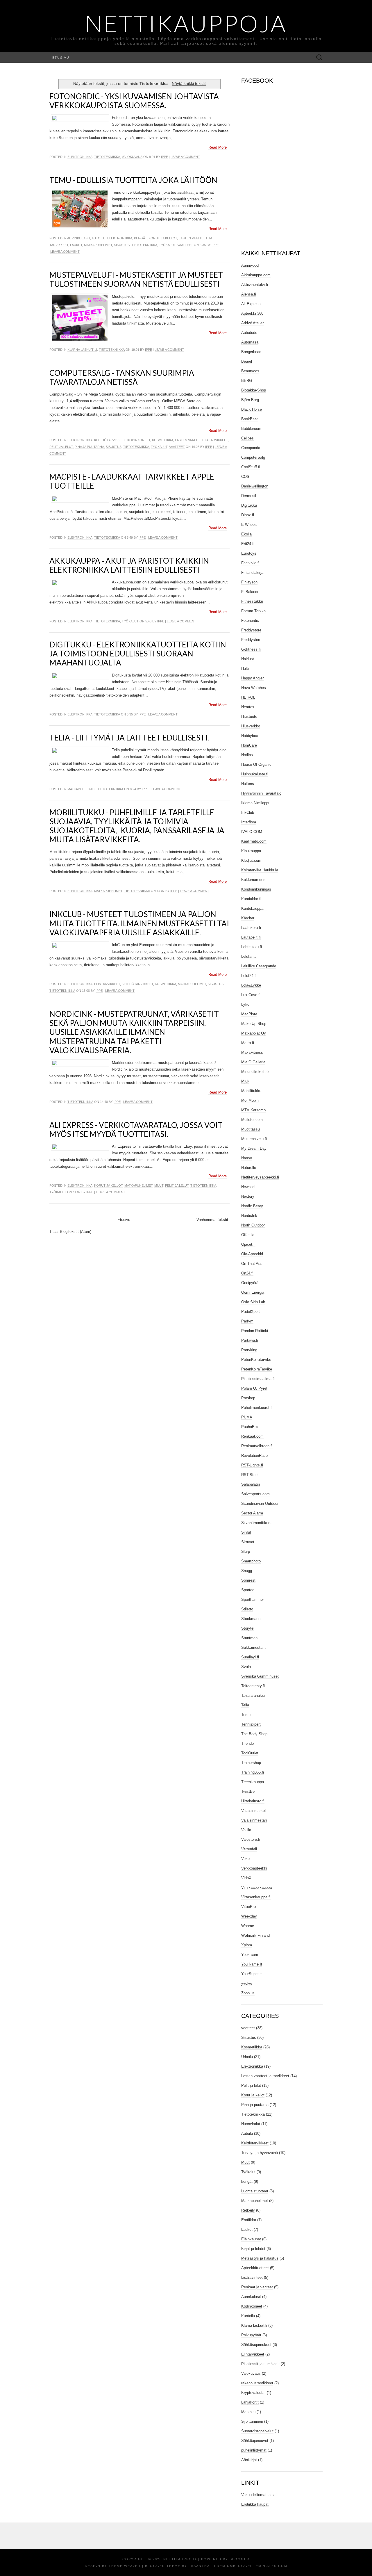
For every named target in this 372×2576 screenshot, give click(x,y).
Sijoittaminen (252, 2421)
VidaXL (247, 1878)
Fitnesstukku (252, 601)
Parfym (247, 1321)
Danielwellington (255, 486)
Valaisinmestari (254, 1820)
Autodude (249, 333)
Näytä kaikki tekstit (189, 83)
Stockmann (251, 1619)
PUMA (247, 1417)
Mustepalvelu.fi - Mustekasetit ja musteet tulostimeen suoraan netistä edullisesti (136, 279)
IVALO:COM (252, 832)
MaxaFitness (252, 1052)
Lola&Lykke (251, 985)
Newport (248, 1187)
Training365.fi (253, 1772)
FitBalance (250, 592)
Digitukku (249, 505)
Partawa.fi (250, 1340)
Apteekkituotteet (255, 2268)
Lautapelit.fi (251, 937)
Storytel (248, 1628)
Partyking (249, 1350)
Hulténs (248, 784)
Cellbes (247, 438)
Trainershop (251, 1763)
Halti (245, 669)
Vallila (246, 1830)
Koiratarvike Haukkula (260, 870)
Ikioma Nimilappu (256, 803)
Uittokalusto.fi (253, 1801)
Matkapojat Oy (254, 1033)
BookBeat (250, 419)
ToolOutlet (250, 1753)
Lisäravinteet (252, 2277)
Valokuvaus (132, 157)
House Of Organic (256, 764)
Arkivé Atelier (252, 323)
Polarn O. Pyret (254, 1388)
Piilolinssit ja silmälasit (260, 2364)
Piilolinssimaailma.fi (258, 1379)
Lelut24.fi (249, 976)
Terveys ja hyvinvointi (260, 2153)
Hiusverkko (251, 726)
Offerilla (248, 1235)
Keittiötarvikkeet (110, 440)
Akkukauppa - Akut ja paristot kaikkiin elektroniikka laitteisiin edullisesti (129, 565)
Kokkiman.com (254, 880)
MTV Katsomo (253, 1110)
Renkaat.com (252, 1436)
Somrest (248, 1580)
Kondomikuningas (256, 889)
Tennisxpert (251, 1724)
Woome (248, 1926)
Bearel (247, 361)
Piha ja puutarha (89, 447)
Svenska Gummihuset (260, 1676)
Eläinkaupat (251, 2239)
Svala (246, 1667)
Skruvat (248, 1542)
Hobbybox (250, 736)
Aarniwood (250, 265)
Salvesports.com (255, 1494)
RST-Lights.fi (252, 1465)
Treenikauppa (253, 1782)
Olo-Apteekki (252, 1254)
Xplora (247, 1945)
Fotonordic (250, 621)
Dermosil (249, 496)
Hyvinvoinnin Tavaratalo (261, 793)
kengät (140, 238)
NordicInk (249, 1216)
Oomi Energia (253, 1292)
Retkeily (248, 2210)
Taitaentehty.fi (253, 1686)
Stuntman (249, 1638)
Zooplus (248, 1993)
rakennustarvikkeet (257, 2383)
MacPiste (249, 1014)
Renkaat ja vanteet (257, 2287)
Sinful (246, 1532)
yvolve (247, 1983)
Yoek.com (250, 1955)
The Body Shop (254, 1734)
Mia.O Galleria (253, 1062)
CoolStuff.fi (251, 467)
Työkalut (167, 245)
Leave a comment (185, 157)
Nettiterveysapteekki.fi (260, 1177)
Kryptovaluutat (253, 2393)
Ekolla (246, 534)
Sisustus (122, 245)
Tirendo (247, 1743)
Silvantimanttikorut (257, 1523)
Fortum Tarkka (253, 611)
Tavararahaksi (253, 1695)
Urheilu (247, 2057)
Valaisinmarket (254, 1811)
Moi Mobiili (250, 1100)
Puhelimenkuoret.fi (257, 1408)
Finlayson (249, 582)
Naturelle (249, 1168)
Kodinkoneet (139, 440)
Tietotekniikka (107, 157)
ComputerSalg (253, 457)
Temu (246, 1715)
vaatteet (185, 245)
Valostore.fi (251, 1839)
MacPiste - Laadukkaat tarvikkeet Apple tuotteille (132, 481)
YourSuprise (251, 1974)
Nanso (247, 1158)
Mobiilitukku (251, 1091)
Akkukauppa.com (256, 275)
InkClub (248, 812)
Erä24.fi (248, 544)
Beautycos (250, 371)
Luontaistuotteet (255, 2191)
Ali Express (251, 304)
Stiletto (247, 1609)
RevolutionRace (254, 1456)
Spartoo (248, 1590)
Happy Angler (252, 678)
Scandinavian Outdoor (260, 1504)
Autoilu (99, 238)
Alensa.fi (249, 294)
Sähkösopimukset (256, 2345)
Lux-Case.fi (251, 995)
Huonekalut (251, 2124)
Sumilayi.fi (250, 1657)
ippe (164, 157)
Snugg (247, 1571)
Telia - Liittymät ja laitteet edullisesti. (129, 738)
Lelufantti (249, 956)
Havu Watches (254, 688)
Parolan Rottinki (255, 1331)
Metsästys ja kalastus (260, 2258)
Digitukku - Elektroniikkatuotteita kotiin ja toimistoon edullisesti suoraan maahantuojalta (138, 654)
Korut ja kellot (163, 238)
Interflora (249, 822)
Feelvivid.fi (250, 563)
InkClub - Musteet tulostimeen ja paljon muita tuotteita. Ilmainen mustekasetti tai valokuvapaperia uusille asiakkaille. (139, 923)
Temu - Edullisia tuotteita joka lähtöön (133, 180)
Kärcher (248, 918)
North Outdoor (253, 1225)
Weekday (249, 1916)
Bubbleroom (251, 429)
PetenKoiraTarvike (257, 1369)
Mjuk (245, 1081)
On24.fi (247, 1273)
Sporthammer (253, 1599)
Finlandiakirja (252, 573)
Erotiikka (249, 2220)
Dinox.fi (248, 515)
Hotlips (247, 755)
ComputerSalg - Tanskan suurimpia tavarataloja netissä (122, 377)
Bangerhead (251, 352)
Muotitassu (251, 1129)
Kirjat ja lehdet (253, 2249)
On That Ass (252, 1264)
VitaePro (248, 1907)
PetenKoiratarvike (256, 1360)
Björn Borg (250, 400)
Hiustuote (249, 716)
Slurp (246, 1552)
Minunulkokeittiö (255, 1072)
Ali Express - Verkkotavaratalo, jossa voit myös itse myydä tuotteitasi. (136, 1129)
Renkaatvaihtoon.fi (257, 1446)
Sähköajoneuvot (255, 2441)
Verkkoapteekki (254, 1868)
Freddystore (251, 630)
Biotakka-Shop (254, 390)
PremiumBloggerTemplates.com (251, 2566)
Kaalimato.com (254, 841)
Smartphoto (251, 1561)
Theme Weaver (125, 2566)
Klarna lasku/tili (82, 350)
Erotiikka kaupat (255, 2504)
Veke (245, 1859)
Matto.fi (248, 1043)
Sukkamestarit (253, 1647)
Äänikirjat (249, 2460)
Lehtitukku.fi (252, 947)
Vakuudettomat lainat (259, 2495)
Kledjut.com (251, 860)
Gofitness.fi (251, 649)
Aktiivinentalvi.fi (255, 285)
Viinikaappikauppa (256, 1887)
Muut (159, 1185)
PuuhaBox (250, 1427)
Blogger (240, 2559)
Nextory (248, 1196)
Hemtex (248, 707)
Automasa (250, 342)
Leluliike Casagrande (259, 966)
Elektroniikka (80, 157)
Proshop (248, 1398)
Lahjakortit (250, 2402)
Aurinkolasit (79, 238)
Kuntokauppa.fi (254, 908)
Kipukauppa (251, 851)
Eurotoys (249, 553)
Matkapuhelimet (98, 245)
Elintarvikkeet (107, 984)
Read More (218, 147)
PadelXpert (251, 1312)
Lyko (245, 1004)
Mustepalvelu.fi (254, 1139)
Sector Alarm (252, 1513)
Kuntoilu (248, 2316)
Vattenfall (249, 1849)
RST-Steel (250, 1475)
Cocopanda (251, 448)
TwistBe (248, 1791)
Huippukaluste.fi (255, 774)
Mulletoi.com (252, 1120)
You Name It (252, 1964)
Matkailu (248, 2412)
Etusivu (61, 57)
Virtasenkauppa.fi (256, 1897)
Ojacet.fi (248, 1244)
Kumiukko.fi (251, 899)
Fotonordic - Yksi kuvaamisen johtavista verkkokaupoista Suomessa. (134, 101)
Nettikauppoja (186, 23)
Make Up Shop (254, 1024)
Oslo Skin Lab (253, 1302)
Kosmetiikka (163, 440)
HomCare (249, 745)
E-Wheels (249, 525)
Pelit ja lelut (61, 447)
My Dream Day (254, 1148)
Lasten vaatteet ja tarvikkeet (201, 440)
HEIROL (248, 697)
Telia (245, 1705)
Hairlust (248, 659)
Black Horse (252, 409)
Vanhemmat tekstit (212, 1220)
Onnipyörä (250, 1283)
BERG (247, 381)
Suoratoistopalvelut (257, 2431)
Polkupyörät (251, 2335)
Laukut (76, 245)
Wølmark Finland (255, 1935)
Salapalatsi (251, 1484)
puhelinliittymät (254, 2450)
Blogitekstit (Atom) (76, 1232)
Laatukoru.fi (251, 928)
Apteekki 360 (252, 313)
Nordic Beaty (252, 1206)
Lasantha (199, 2566)
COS (245, 477)
